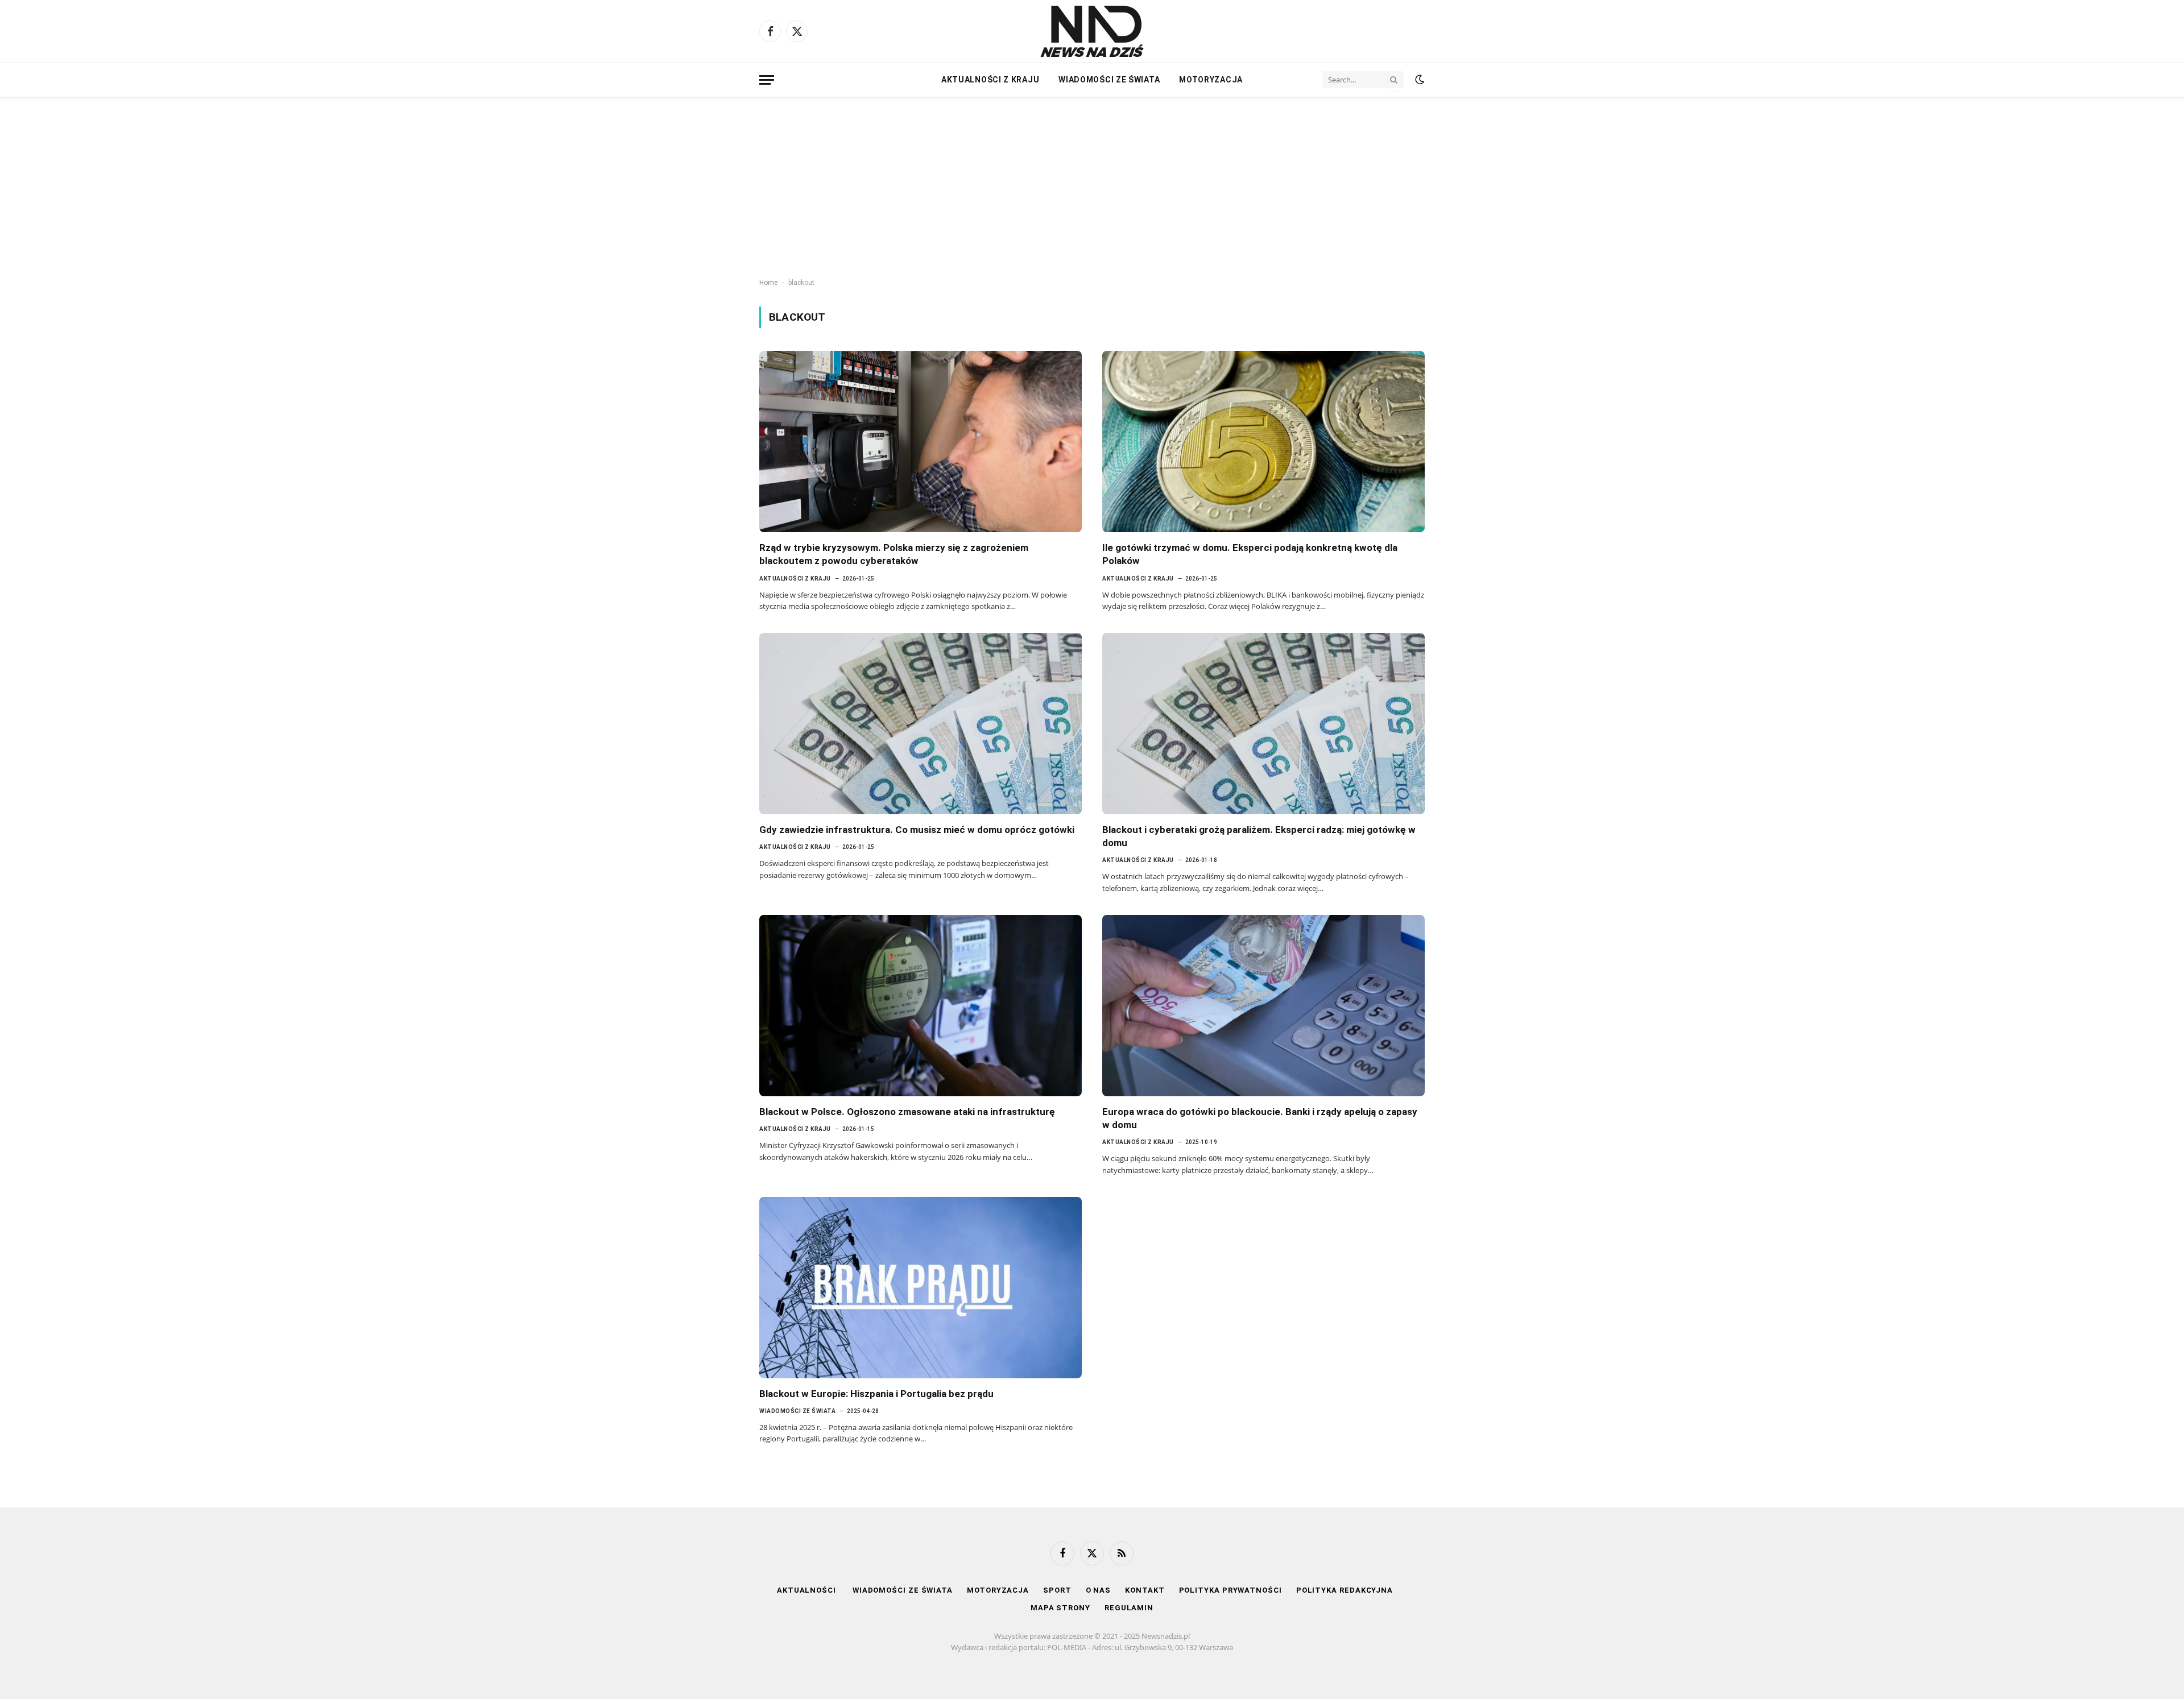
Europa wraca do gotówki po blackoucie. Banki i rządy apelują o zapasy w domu (1260, 1118)
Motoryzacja (1211, 80)
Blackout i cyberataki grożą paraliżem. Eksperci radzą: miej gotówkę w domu (1259, 836)
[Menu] (767, 80)
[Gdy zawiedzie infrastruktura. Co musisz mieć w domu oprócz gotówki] (921, 724)
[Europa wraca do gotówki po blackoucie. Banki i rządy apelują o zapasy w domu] (1263, 1006)
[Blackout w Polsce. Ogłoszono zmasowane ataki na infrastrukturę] (921, 1006)
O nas (1099, 1590)
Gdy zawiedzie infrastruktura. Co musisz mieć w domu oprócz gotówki (917, 830)
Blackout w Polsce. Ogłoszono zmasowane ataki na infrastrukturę (907, 1112)
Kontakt (1145, 1590)
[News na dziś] (1092, 31)
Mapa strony (1060, 1608)
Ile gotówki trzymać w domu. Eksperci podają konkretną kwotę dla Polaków (1250, 554)
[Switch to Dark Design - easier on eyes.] (1418, 80)
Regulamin (1129, 1608)
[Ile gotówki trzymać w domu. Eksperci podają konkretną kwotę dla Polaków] (1263, 442)
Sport (1057, 1590)
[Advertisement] (1092, 188)
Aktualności (808, 1590)
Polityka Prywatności (1230, 1590)
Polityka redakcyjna (1345, 1590)
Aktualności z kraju (990, 80)
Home (768, 283)
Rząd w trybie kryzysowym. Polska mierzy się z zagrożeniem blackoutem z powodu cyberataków (894, 554)
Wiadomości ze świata (1109, 80)
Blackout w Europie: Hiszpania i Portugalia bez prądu (876, 1394)
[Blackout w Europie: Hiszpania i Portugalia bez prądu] (921, 1288)
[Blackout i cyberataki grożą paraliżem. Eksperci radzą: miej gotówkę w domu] (1263, 724)
